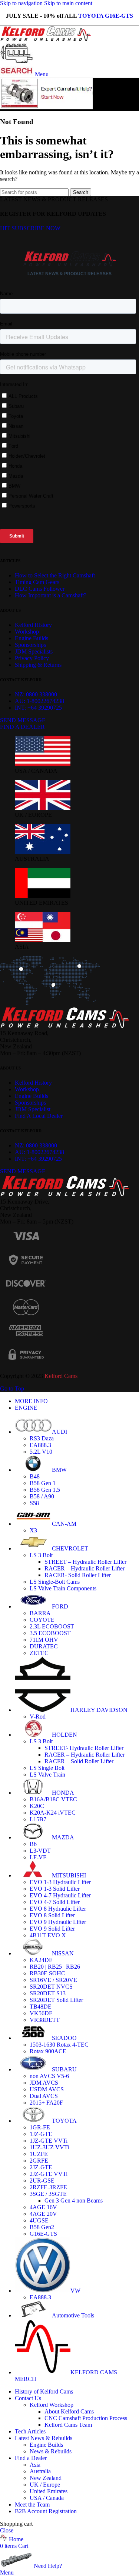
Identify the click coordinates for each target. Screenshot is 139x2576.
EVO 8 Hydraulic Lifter (58, 1909)
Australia (40, 2471)
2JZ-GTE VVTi (49, 2174)
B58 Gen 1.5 (45, 1490)
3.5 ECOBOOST (50, 1633)
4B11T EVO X (48, 1935)
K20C (37, 1806)
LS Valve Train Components (63, 1588)
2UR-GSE (42, 2181)
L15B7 (38, 1819)
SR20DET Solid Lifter (56, 2000)
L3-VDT (40, 1851)
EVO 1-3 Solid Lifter (55, 1889)
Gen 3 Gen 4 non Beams (74, 2200)
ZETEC (39, 1653)
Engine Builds (46, 2445)
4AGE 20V (43, 2214)
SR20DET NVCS (51, 1987)
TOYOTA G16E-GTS (106, 16)
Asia (35, 2465)
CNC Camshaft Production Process (86, 2418)
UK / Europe (45, 2485)
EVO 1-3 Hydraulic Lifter (60, 1882)
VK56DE (41, 2013)
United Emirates (49, 2491)
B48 (35, 1476)
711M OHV (44, 1640)
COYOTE (42, 1620)
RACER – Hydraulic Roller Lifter (85, 1568)
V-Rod (38, 1717)
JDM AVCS (44, 2083)
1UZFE (39, 2154)
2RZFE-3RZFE (48, 2187)
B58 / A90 (42, 1496)
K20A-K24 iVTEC (53, 1813)
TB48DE (41, 2007)
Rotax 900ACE (48, 2051)
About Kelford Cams (69, 2411)
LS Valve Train (47, 1775)
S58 (34, 1503)
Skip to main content (68, 3)
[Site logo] (46, 39)
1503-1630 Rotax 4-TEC (59, 2045)
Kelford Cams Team (68, 2425)
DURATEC (44, 1646)
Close (7, 2530)
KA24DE (41, 1960)
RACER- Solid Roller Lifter (78, 1575)
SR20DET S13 (48, 1993)
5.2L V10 (41, 1452)
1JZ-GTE (41, 2134)
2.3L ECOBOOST (52, 1626)
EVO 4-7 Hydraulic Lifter (60, 1895)
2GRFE (39, 2161)
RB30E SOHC (47, 1973)
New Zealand (46, 2478)
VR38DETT (45, 2020)
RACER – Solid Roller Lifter (79, 1761)
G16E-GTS (43, 2234)
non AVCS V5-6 (49, 2076)
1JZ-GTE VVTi (49, 2141)
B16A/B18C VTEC (53, 1799)
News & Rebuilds (51, 2451)
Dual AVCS (44, 2096)
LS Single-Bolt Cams (55, 1582)
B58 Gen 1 (43, 1483)
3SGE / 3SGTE (48, 2194)
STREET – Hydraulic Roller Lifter (85, 1562)
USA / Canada (47, 2498)
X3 (33, 1530)
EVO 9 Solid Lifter (52, 1929)
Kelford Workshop (52, 2405)
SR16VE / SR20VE (53, 1980)
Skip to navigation (22, 3)
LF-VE (38, 1857)
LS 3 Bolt (41, 1555)
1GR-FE (40, 2127)
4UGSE (39, 2220)
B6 (33, 1844)
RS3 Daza (42, 1438)
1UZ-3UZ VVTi (49, 2147)
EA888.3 (40, 1445)
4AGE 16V (43, 2207)
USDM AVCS (47, 2089)
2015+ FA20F (46, 2103)
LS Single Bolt (47, 1768)
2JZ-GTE (41, 2167)
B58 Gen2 (42, 2227)
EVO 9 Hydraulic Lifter (58, 1922)
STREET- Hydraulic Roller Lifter (84, 1748)
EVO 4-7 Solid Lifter (55, 1902)
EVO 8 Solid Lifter (52, 1915)
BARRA (40, 1613)
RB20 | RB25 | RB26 (55, 1967)
